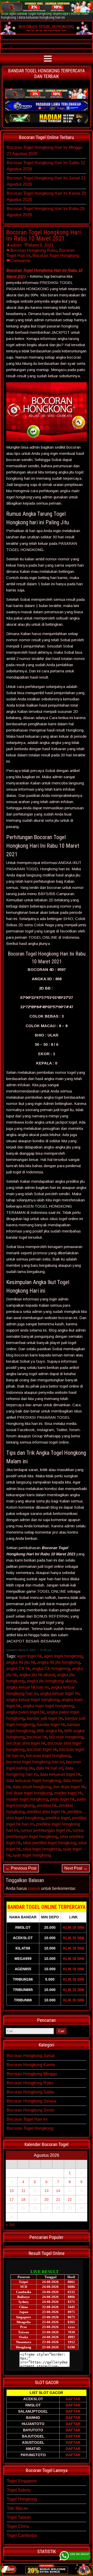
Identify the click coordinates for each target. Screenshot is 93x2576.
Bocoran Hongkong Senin (30, 2110)
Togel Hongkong (22, 2499)
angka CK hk (18, 1669)
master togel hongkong (27, 1799)
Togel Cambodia (22, 2535)
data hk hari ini (50, 1768)
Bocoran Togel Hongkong (56, 256)
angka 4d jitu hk (21, 1662)
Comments (20, 261)
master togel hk (68, 1793)
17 (12, 2199)
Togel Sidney (19, 2490)
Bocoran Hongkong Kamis (31, 2065)
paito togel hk (62, 1799)
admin (16, 245)
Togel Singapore (22, 2481)
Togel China (18, 2526)
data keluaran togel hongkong (33, 1781)
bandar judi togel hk (45, 1718)
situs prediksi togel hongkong (49, 1843)
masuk (34, 1888)
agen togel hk (29, 1656)
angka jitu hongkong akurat (51, 1681)
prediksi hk (47, 1805)
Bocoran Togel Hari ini (27, 2119)
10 (12, 2191)
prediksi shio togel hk (46, 1812)
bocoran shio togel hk (26, 1743)
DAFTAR (73, 2399)
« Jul (10, 2225)
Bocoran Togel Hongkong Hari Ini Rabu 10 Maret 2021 (44, 235)
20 (47, 2199)
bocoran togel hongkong (48, 1756)
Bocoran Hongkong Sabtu (30, 2092)
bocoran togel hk (42, 1749)
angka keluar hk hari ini (28, 1687)
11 (23, 2191)
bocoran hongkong (66, 1737)
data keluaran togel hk (60, 1774)
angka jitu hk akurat (37, 1675)
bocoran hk (37, 1737)
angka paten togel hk (25, 1712)
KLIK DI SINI (74, 1927)
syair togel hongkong (32, 1855)
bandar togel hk (51, 1725)
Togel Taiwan (19, 2517)
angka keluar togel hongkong (33, 1700)
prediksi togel (58, 1818)
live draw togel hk (69, 1787)
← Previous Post (21, 1868)
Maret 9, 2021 (41, 245)
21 (58, 2199)
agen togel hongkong (63, 1656)
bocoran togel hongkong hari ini (35, 1762)
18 (23, 2199)
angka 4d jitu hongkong (59, 1662)
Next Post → (76, 1868)
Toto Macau (17, 2508)
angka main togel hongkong (48, 1706)
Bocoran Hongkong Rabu (34, 250)
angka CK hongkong (51, 1669)
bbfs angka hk (49, 1731)
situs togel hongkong (42, 1849)
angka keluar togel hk (60, 1693)
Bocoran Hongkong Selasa (32, 2101)
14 (58, 2191)
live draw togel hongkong (29, 1793)
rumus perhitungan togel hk (46, 1830)
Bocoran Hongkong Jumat (31, 2056)
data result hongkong (32, 1787)
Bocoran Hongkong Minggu (32, 2074)
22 (70, 2199)
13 (47, 2191)
